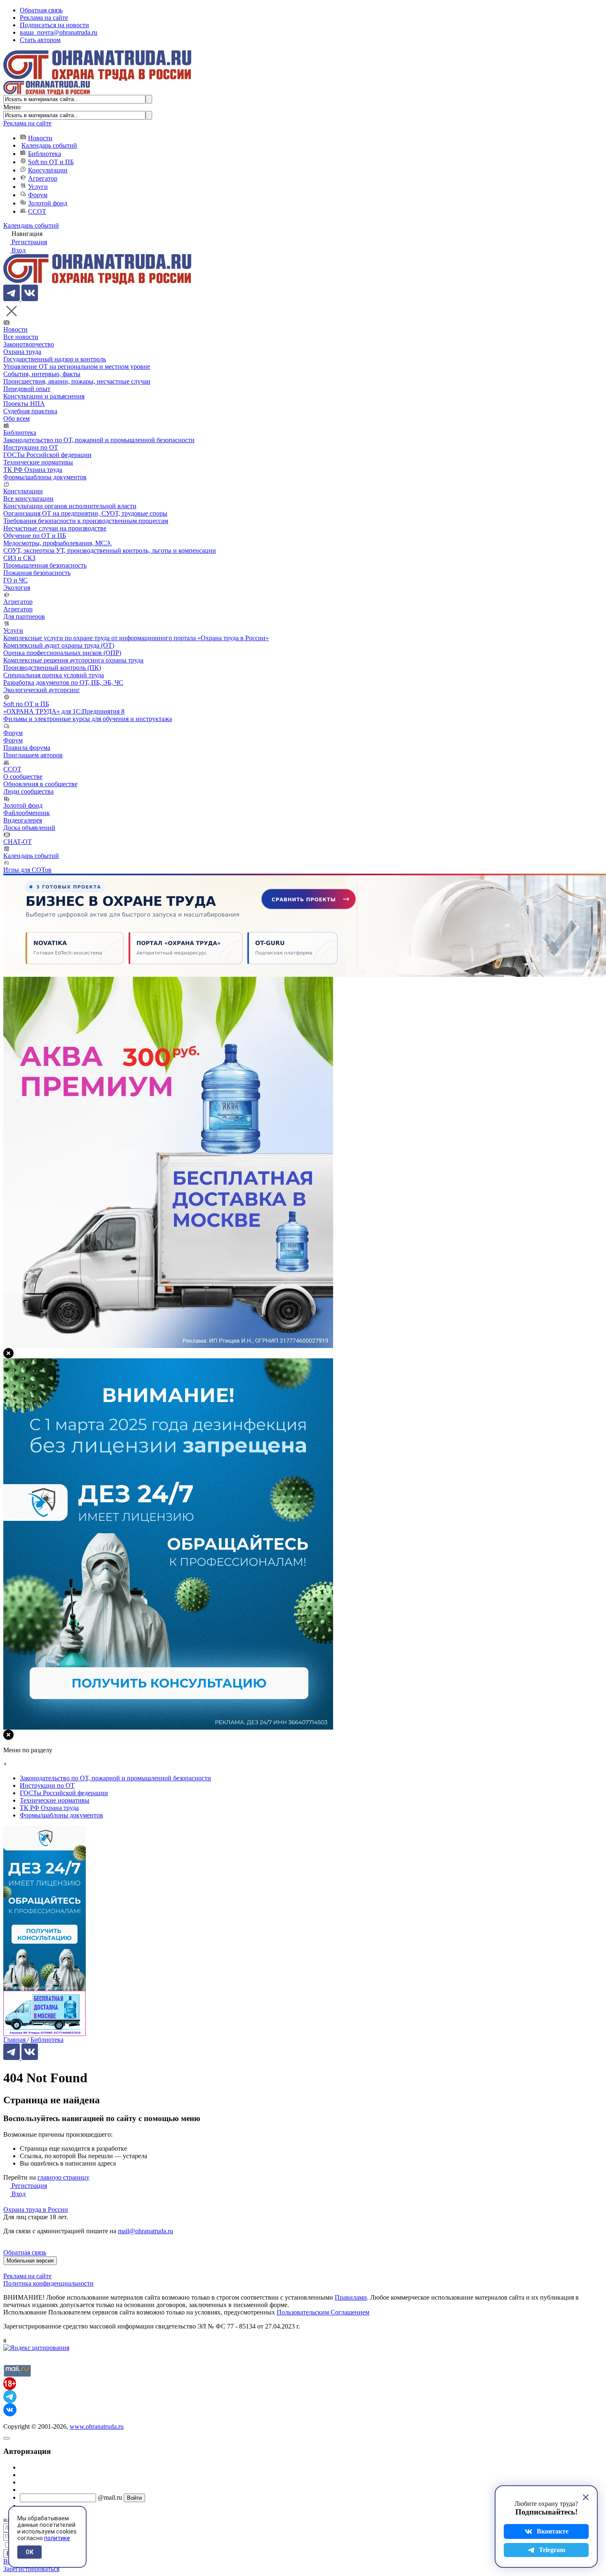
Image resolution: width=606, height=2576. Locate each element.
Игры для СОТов (27, 870)
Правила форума (27, 748)
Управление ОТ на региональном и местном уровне (77, 366)
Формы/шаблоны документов (45, 477)
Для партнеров (24, 616)
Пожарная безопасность (37, 573)
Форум (38, 195)
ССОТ (37, 211)
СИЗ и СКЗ (19, 558)
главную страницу (63, 2177)
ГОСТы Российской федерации (47, 455)
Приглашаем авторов (33, 755)
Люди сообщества (28, 791)
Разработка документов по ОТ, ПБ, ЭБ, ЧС (63, 682)
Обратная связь (41, 10)
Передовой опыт (27, 389)
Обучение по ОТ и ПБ (35, 536)
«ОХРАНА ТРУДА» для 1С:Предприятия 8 (64, 711)
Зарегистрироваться (31, 2569)
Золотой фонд (48, 203)
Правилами (351, 2297)
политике (57, 2538)
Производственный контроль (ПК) (52, 668)
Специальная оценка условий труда (54, 675)
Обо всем (16, 418)
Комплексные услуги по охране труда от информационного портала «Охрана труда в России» (136, 638)
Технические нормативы (38, 462)
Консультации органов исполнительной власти (70, 506)
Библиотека (45, 154)
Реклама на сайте (44, 18)
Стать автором (40, 40)
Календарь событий (49, 145)
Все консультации (28, 498)
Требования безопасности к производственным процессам (86, 521)
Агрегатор (43, 178)
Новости (40, 138)
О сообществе (23, 777)
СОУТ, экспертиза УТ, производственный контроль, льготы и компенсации (110, 550)
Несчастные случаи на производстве (55, 528)
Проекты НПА (24, 404)
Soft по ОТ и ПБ (51, 162)
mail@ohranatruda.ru (146, 2231)
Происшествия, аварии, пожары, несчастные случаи (77, 381)
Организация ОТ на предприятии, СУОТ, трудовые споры (85, 513)
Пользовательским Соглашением (323, 2312)
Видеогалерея (23, 820)
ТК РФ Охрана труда (33, 470)
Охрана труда (22, 352)
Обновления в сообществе (40, 784)
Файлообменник (27, 813)
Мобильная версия (30, 2261)
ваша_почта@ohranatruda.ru (59, 32)
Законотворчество (29, 344)
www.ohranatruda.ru (97, 2426)
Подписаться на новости (54, 25)
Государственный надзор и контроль (55, 359)
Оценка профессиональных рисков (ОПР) (62, 653)
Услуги (38, 187)
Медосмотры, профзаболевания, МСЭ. (58, 543)
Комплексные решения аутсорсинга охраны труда (73, 660)
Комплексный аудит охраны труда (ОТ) (59, 645)
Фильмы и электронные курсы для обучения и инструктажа (88, 719)
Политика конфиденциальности (48, 2283)
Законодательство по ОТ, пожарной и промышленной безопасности (99, 440)
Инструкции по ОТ (31, 447)
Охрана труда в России (36, 2210)
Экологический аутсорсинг (42, 690)
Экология (17, 588)
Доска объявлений (29, 828)
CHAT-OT (18, 842)
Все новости (21, 337)
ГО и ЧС (15, 580)
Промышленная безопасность (45, 565)
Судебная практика (30, 411)
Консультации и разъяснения (44, 396)
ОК (29, 2552)
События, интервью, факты (42, 374)
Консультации (48, 170)
